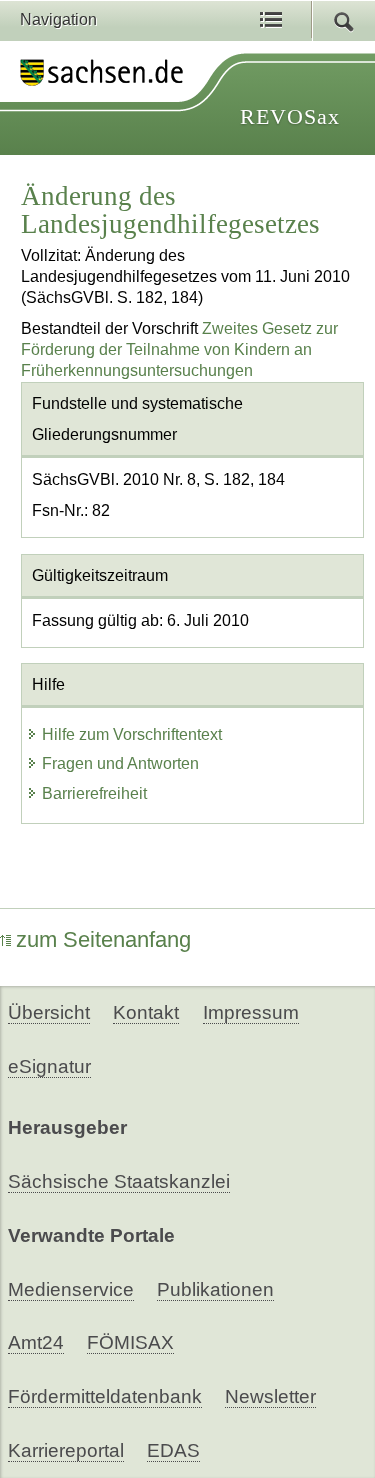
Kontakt (146, 1012)
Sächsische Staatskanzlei (119, 1181)
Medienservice (71, 1289)
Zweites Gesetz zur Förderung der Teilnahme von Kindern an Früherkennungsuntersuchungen (179, 349)
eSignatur (49, 1066)
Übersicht (49, 1012)
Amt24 (36, 1342)
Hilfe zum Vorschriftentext (132, 734)
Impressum (251, 1012)
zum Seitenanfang (103, 939)
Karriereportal (66, 1450)
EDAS (173, 1450)
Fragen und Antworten (120, 763)
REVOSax (290, 116)
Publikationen (215, 1289)
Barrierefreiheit (94, 793)
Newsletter (270, 1396)
